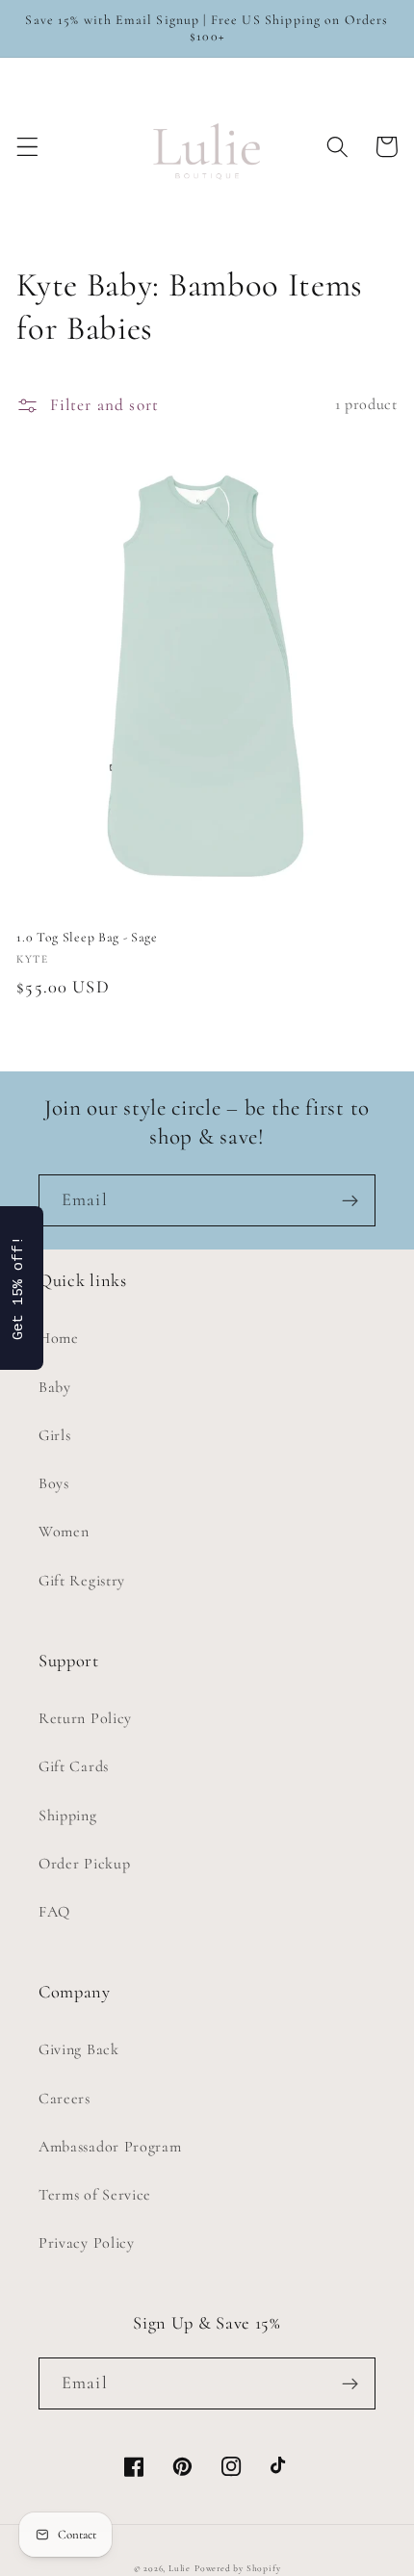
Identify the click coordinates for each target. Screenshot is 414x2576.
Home (59, 1338)
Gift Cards (74, 1766)
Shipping (68, 1816)
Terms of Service (95, 2195)
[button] (27, 147)
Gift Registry (82, 1581)
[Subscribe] (350, 1200)
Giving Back (79, 2049)
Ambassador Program (110, 2147)
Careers (65, 2099)
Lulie (180, 2568)
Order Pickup (84, 1864)
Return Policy (85, 1718)
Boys (54, 1483)
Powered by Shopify (238, 2568)
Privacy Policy (87, 2243)
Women (64, 1532)
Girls (54, 1435)
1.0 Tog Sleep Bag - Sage (87, 937)
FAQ (54, 1912)
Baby (55, 1387)
